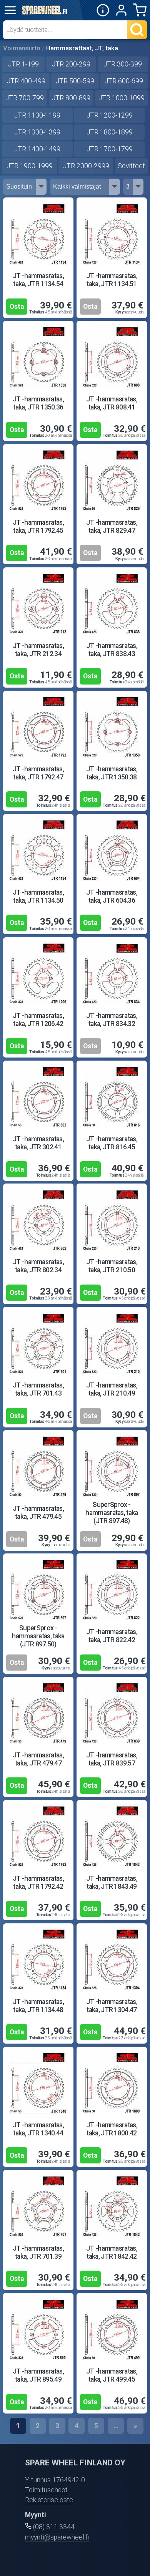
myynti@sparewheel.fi (57, 2537)
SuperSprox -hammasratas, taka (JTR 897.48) (112, 1513)
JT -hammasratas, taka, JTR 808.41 (112, 403)
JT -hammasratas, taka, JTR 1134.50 (38, 896)
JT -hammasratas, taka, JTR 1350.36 (38, 403)
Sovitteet (131, 166)
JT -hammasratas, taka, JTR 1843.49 (112, 1882)
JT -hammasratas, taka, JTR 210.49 (112, 1389)
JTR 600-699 (124, 81)
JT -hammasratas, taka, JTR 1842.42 (112, 2252)
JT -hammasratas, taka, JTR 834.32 (112, 1020)
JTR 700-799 (25, 98)
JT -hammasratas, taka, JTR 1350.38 (112, 773)
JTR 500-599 (75, 81)
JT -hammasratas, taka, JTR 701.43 (38, 1389)
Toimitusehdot (46, 2490)
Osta (17, 307)
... (116, 2426)
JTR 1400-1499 (37, 149)
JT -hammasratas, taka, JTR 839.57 (112, 1759)
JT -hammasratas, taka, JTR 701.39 (38, 2252)
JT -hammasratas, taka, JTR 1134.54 (38, 280)
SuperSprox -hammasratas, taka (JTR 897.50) (38, 1636)
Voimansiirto (22, 48)
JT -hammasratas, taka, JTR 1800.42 (112, 2129)
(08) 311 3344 (54, 2527)
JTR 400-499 (26, 81)
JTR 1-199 (23, 64)
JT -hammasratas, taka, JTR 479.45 (38, 1513)
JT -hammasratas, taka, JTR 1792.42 (38, 1882)
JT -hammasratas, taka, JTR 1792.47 (38, 773)
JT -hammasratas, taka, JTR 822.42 (112, 1636)
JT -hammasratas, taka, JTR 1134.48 (38, 2006)
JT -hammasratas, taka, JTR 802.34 (38, 1266)
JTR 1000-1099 (122, 98)
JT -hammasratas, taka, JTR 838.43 (112, 650)
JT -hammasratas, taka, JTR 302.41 (38, 1143)
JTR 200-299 (71, 64)
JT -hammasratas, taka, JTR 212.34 (38, 650)
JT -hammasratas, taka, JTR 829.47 (112, 526)
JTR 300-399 (123, 64)
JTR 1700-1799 (110, 149)
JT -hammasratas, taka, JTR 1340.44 (38, 2129)
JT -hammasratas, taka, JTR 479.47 (38, 1759)
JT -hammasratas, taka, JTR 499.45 (112, 2375)
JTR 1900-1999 (30, 166)
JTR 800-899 (71, 98)
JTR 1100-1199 (37, 115)
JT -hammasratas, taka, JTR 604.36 (112, 896)
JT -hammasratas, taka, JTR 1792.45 (38, 526)
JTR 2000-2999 (86, 166)
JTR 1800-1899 (110, 132)
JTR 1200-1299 (110, 115)
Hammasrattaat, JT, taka (82, 48)
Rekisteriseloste (49, 2500)
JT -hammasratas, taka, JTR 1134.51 (112, 280)
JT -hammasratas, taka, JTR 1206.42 (38, 1020)
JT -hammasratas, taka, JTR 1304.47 (112, 2006)
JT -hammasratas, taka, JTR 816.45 (112, 1143)
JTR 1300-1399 (37, 132)
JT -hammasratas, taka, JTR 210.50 (112, 1266)
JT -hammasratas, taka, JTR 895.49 (38, 2375)
